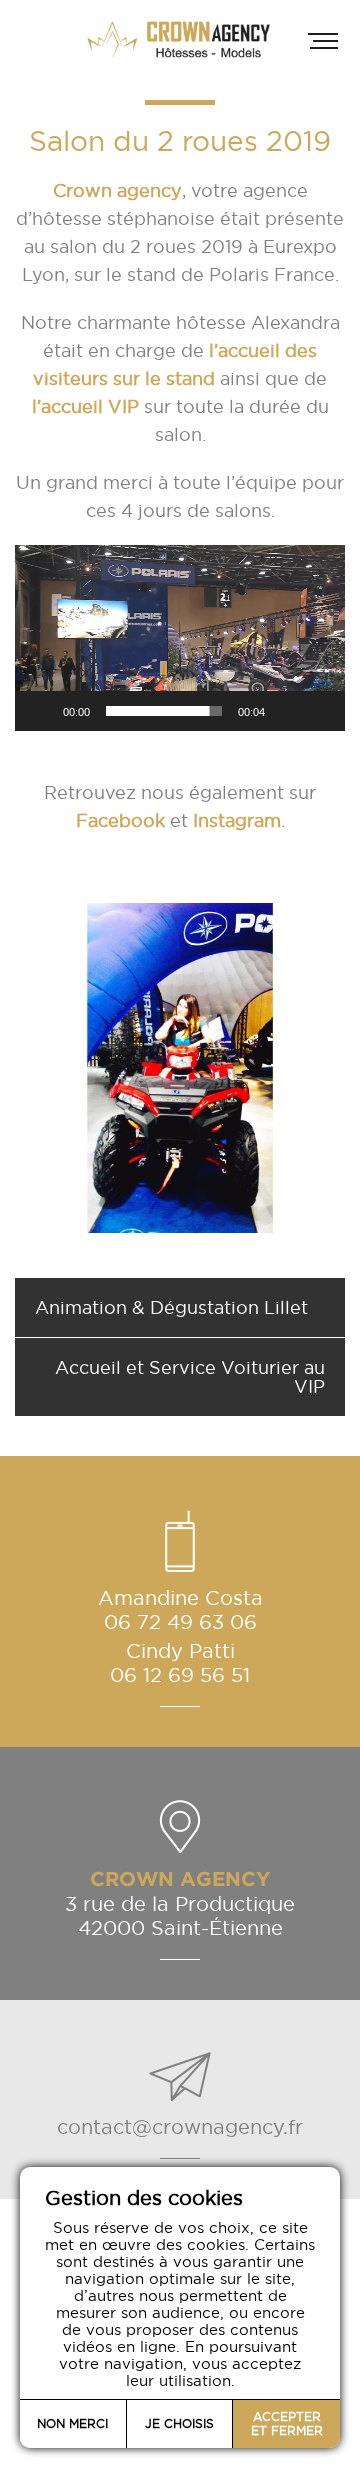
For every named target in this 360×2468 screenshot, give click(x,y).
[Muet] (287, 711)
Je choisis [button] (179, 2423)
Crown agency (117, 190)
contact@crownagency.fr (180, 2127)
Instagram (237, 820)
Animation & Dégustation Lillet (171, 1307)
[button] (180, 638)
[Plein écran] (319, 711)
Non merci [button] (72, 2423)
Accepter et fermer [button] (287, 2423)
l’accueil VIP (85, 406)
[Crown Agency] (180, 39)
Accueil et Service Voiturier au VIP (190, 1377)
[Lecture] (41, 711)
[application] (180, 638)
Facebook (120, 820)
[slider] (164, 711)
